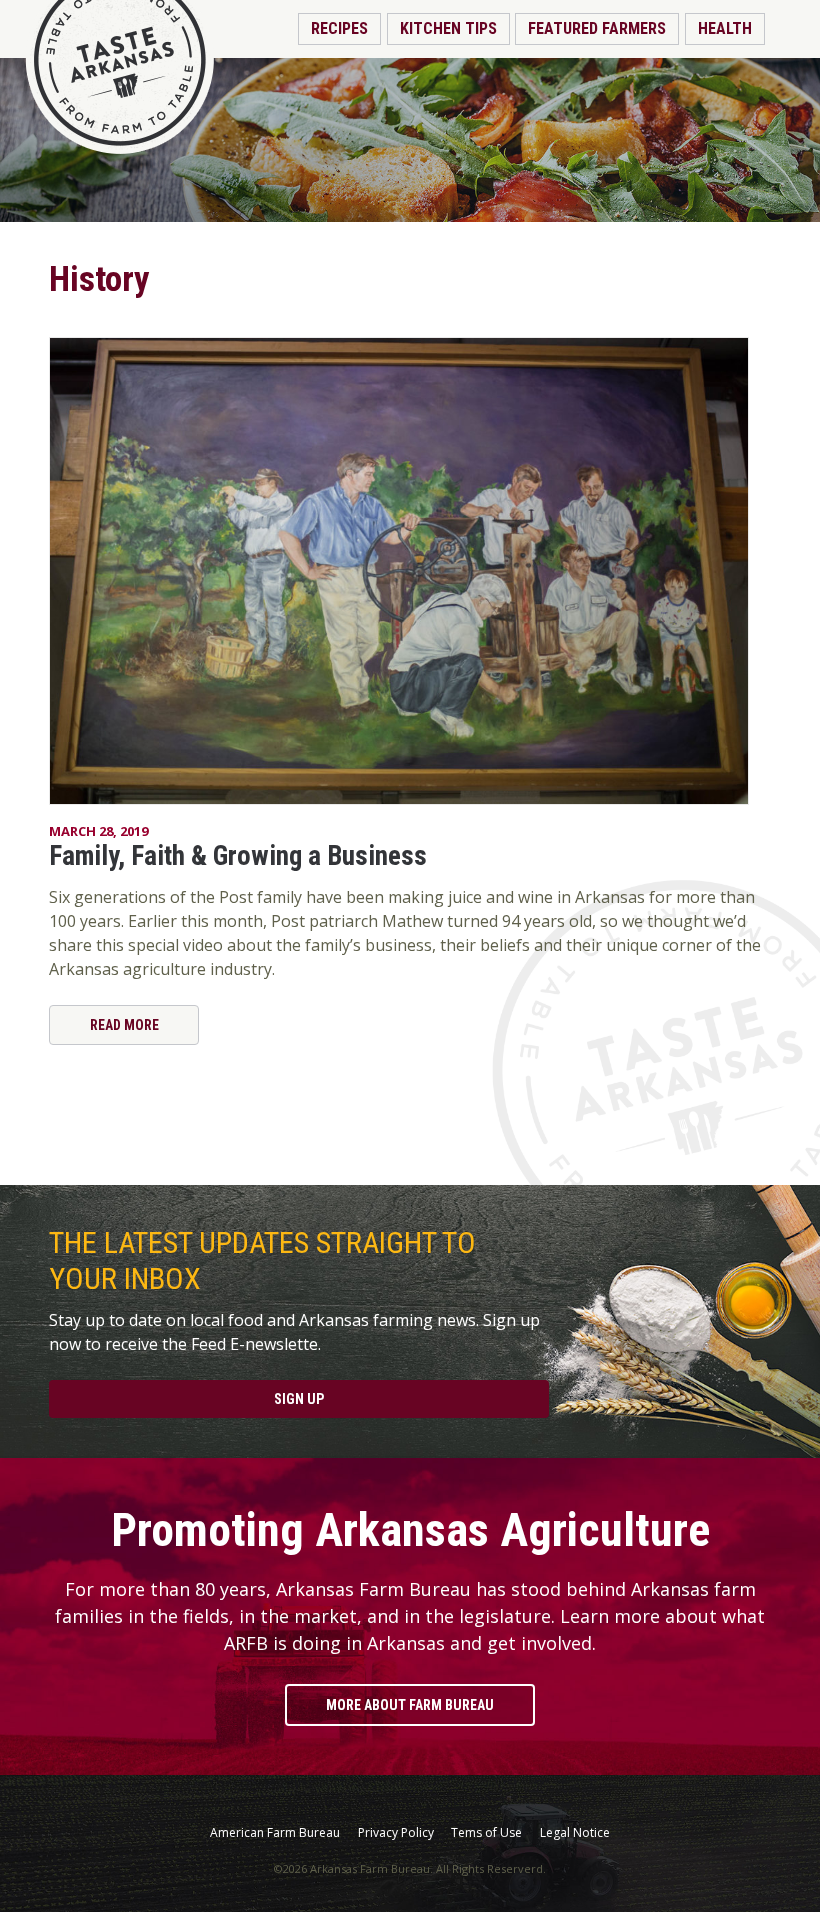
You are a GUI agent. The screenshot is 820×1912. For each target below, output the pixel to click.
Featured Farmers (597, 28)
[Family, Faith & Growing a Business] (410, 571)
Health (725, 28)
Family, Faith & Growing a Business (238, 856)
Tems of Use (486, 1833)
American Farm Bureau (275, 1833)
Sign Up (299, 1399)
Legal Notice (575, 1833)
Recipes (339, 28)
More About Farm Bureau (410, 1705)
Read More (124, 1025)
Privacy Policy (396, 1833)
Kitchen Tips (448, 28)
